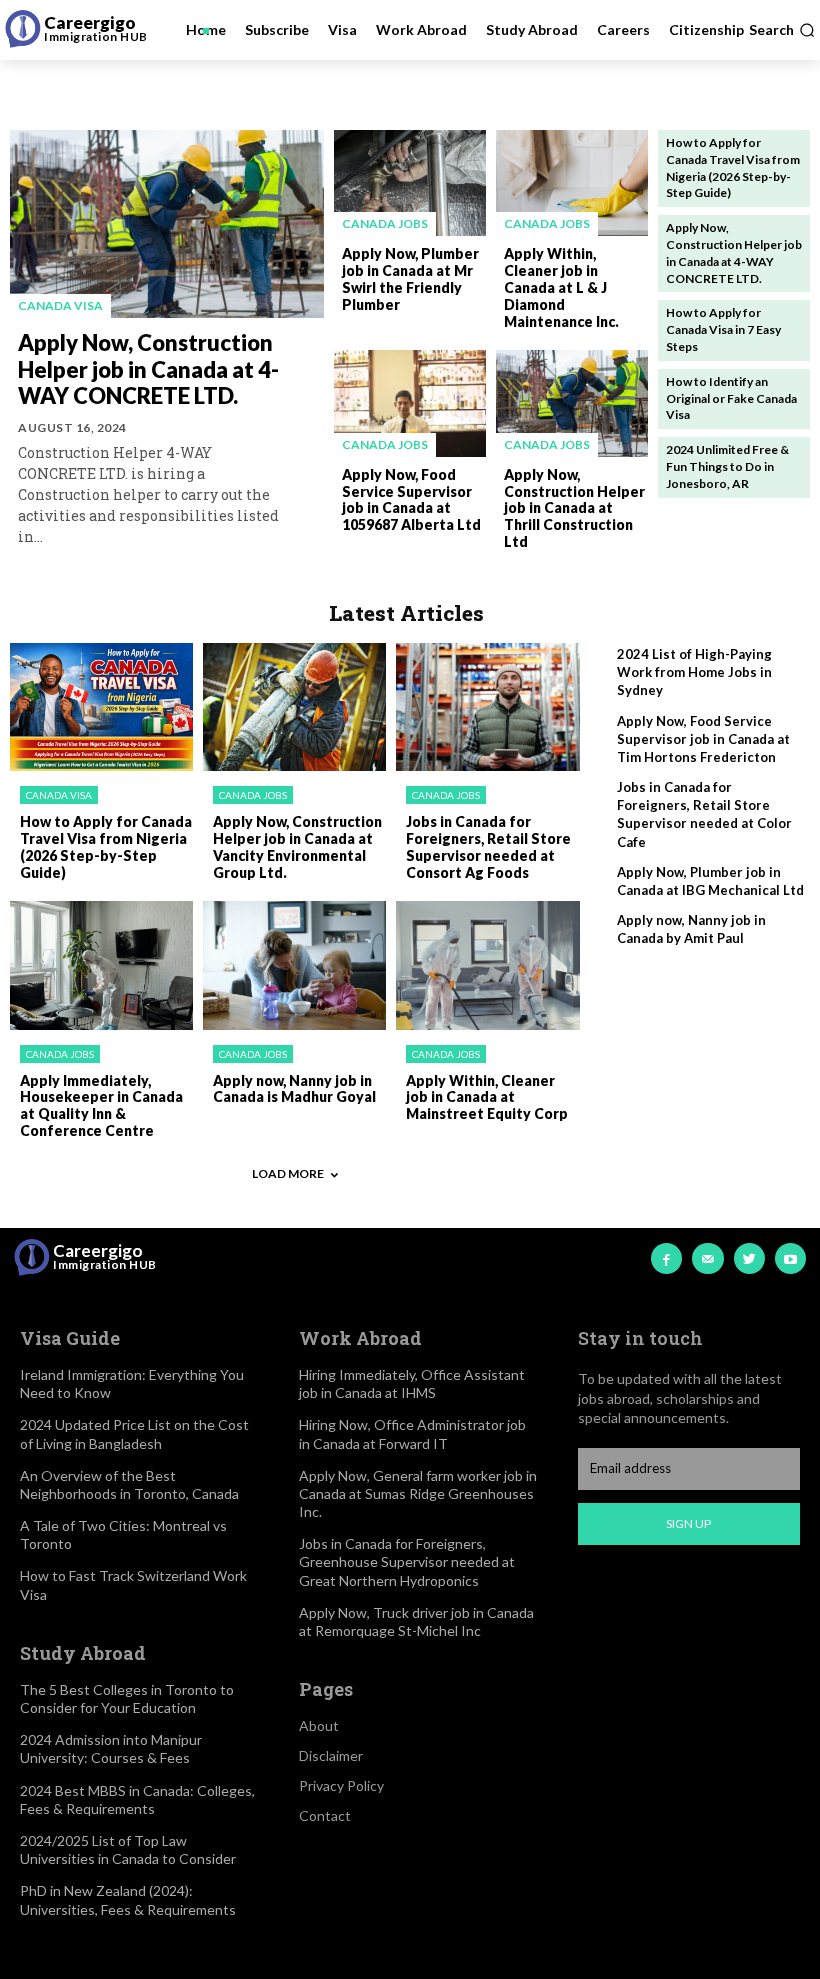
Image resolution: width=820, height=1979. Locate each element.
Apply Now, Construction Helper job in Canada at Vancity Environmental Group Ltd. (297, 846)
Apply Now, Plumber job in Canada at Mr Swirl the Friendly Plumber (410, 278)
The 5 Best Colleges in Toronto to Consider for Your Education (127, 1698)
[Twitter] (749, 1258)
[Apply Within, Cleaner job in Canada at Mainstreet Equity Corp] (487, 965)
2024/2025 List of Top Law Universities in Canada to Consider (128, 1849)
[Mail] (707, 1258)
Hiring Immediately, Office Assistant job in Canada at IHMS (412, 1383)
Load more (288, 1173)
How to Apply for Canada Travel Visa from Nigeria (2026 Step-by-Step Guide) (106, 846)
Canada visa (60, 305)
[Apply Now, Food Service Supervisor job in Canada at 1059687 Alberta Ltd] (410, 403)
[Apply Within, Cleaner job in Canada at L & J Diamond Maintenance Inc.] (572, 183)
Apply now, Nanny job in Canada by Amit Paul (691, 929)
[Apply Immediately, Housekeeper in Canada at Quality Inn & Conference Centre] (101, 965)
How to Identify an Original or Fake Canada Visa (731, 398)
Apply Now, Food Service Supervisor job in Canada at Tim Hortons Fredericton (703, 739)
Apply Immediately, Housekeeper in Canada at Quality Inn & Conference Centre (101, 1105)
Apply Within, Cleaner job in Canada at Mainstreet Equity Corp (487, 1097)
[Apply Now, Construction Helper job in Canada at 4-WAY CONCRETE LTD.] (167, 224)
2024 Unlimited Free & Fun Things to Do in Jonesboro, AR (727, 466)
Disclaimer (331, 1755)
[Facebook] (666, 1258)
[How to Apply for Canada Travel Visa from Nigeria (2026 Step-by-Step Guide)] (101, 707)
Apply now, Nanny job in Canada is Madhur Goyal (294, 1089)
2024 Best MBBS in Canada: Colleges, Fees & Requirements (137, 1799)
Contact (325, 1815)
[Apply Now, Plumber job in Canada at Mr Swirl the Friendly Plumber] (410, 183)
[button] (782, 30)
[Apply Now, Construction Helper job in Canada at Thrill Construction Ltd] (572, 403)
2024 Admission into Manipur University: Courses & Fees (111, 1748)
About (319, 1725)
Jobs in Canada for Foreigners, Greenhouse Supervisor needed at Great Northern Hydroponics (407, 1561)
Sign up (688, 1523)
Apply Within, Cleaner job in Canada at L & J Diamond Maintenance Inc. (561, 287)
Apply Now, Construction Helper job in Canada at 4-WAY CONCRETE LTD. (148, 369)
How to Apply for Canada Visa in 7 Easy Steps (723, 329)
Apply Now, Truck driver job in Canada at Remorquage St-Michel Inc (416, 1621)
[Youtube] (790, 1258)
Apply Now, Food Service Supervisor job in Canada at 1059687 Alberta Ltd (411, 499)
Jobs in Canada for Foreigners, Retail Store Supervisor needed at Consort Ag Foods (488, 846)
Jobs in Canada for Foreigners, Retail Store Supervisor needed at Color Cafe (704, 814)
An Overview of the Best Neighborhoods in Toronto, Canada (129, 1484)
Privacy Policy (341, 1785)
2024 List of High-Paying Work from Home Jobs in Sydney (694, 672)
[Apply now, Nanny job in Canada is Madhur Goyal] (294, 965)
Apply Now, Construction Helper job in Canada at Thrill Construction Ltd (574, 508)
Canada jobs (385, 223)
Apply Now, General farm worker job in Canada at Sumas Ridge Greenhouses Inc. (418, 1493)
